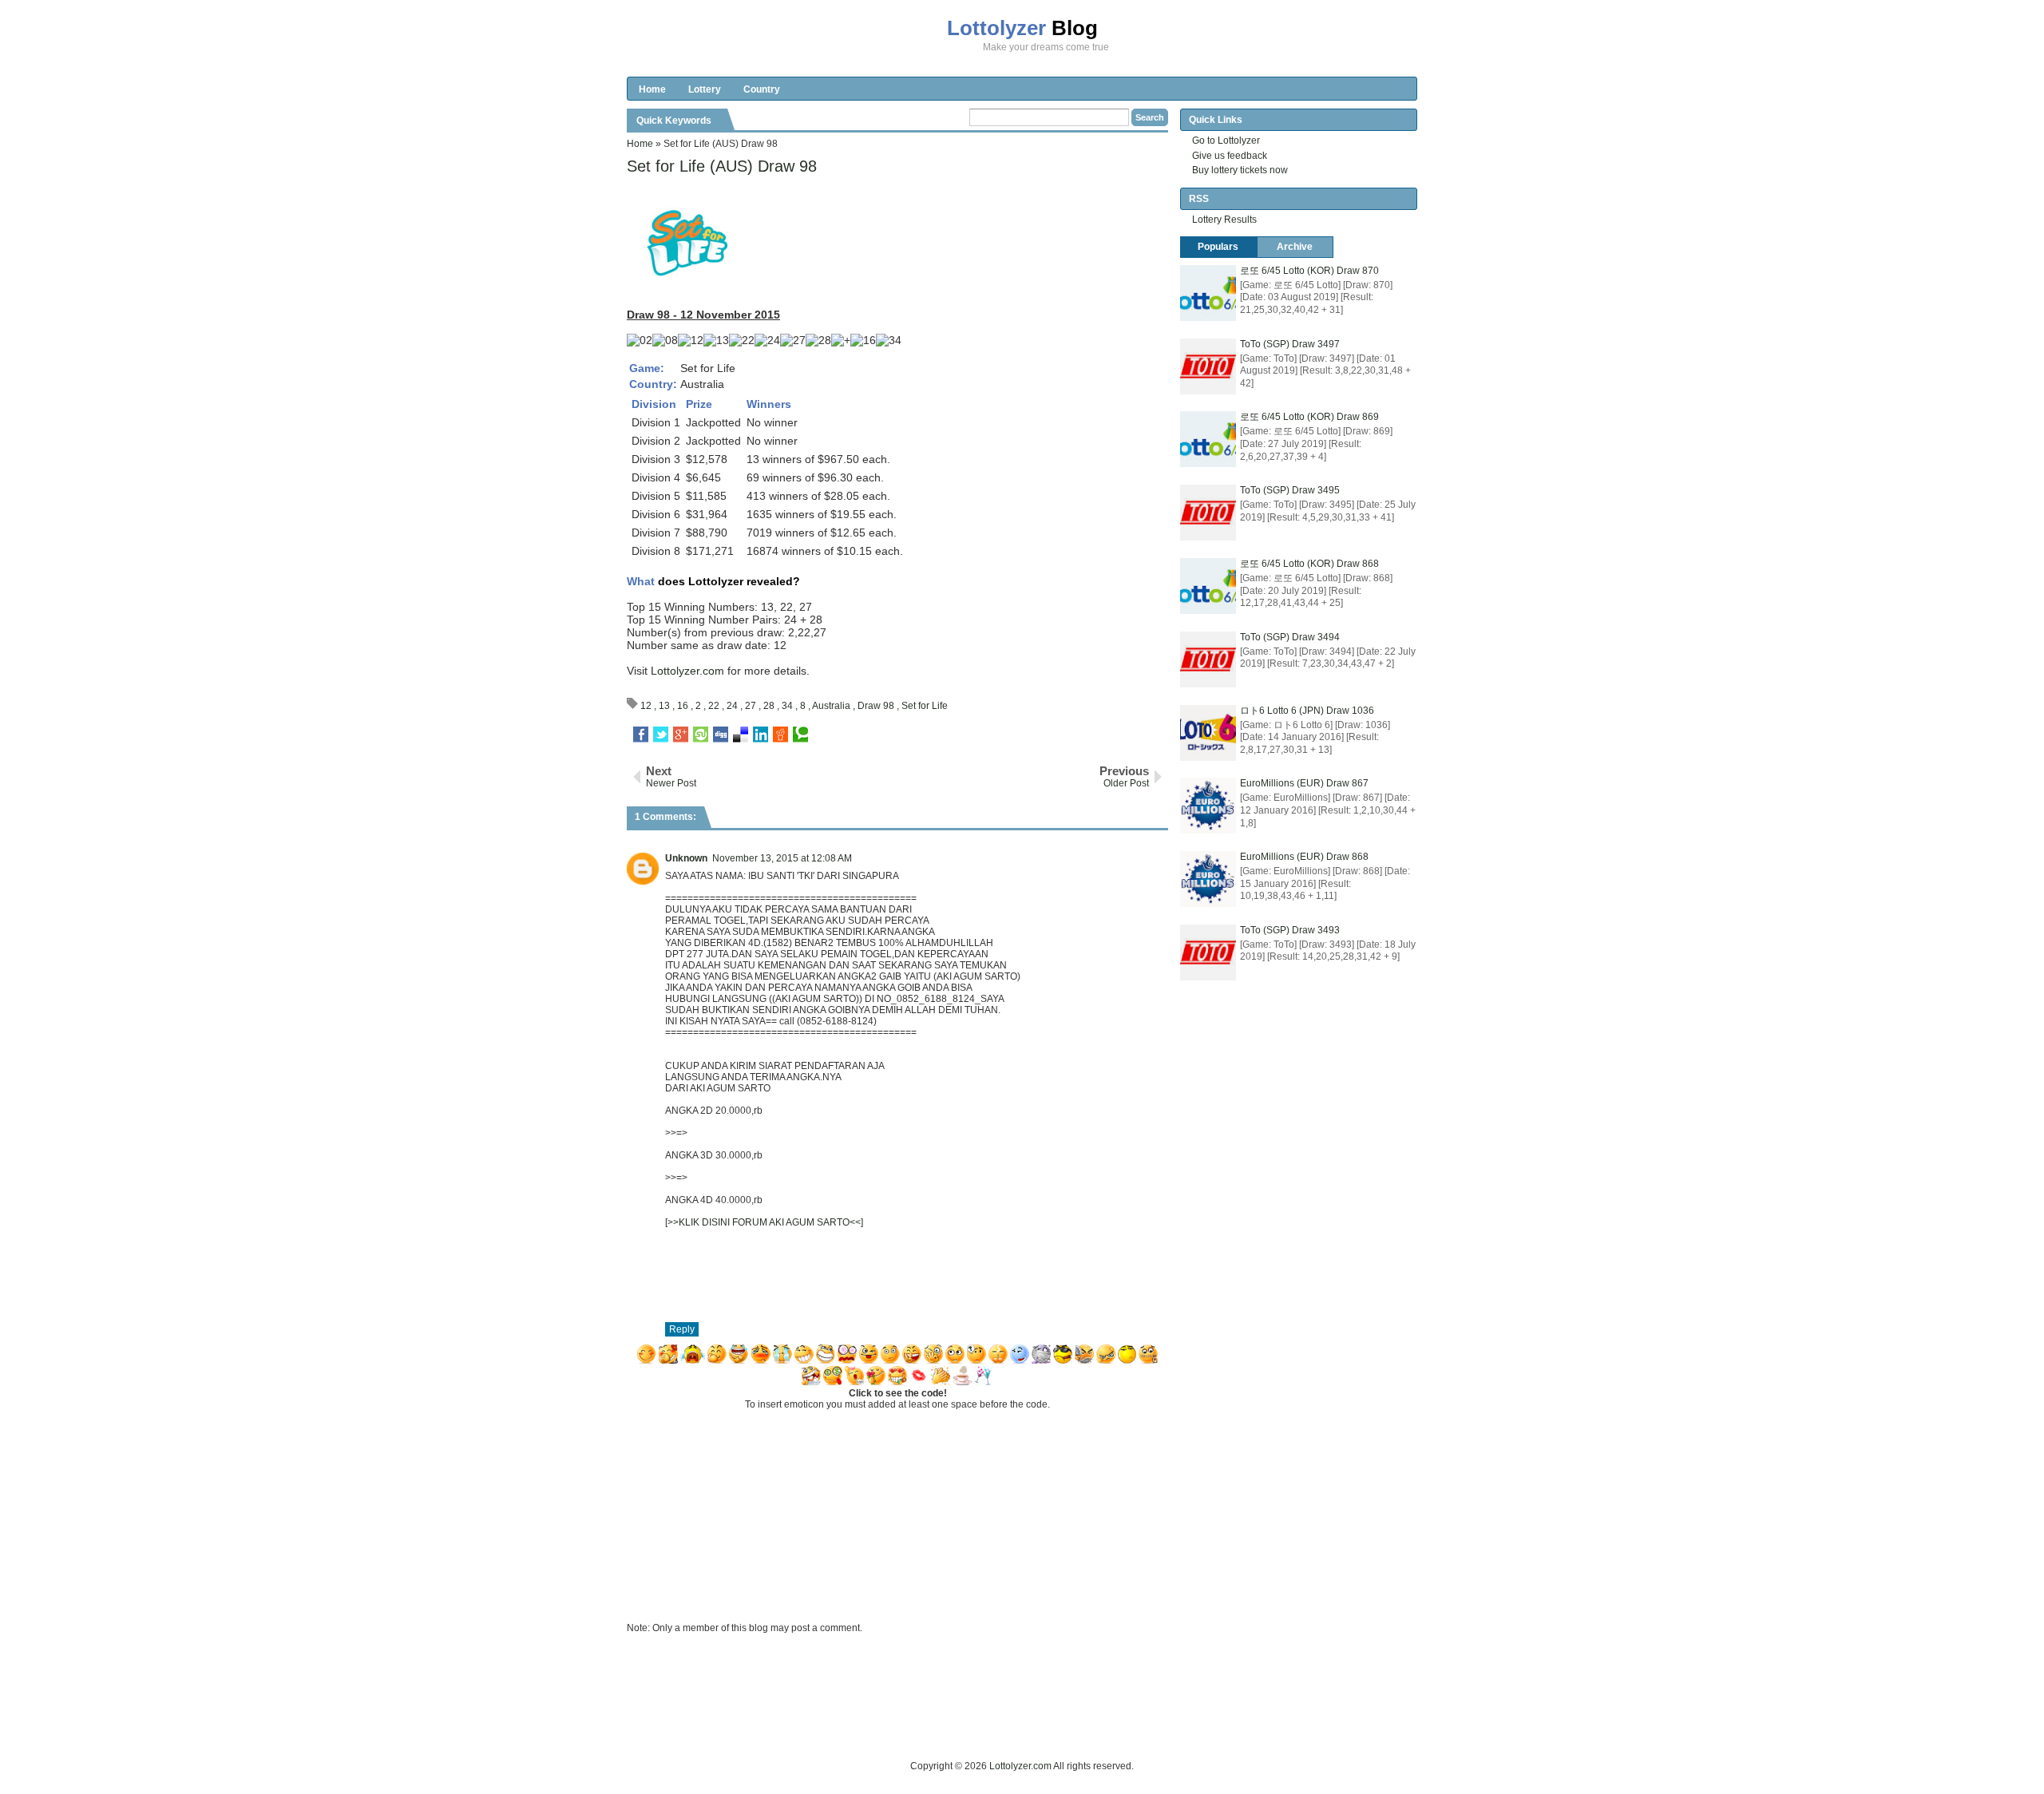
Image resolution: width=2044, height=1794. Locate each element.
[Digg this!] (721, 735)
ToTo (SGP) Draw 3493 (1290, 930)
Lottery (705, 89)
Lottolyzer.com (687, 671)
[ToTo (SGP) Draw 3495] (1208, 513)
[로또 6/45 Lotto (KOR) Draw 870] (1208, 293)
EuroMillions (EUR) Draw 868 (1304, 857)
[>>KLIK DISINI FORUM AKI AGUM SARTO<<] (764, 1222)
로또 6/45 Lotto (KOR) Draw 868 (1309, 564)
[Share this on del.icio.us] (741, 735)
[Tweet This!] (661, 735)
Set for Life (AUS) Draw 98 (722, 166)
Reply (682, 1329)
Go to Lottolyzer (1226, 141)
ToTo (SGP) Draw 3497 (1290, 344)
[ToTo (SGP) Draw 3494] (1208, 659)
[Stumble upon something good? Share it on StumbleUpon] (701, 735)
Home (652, 89)
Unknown (686, 858)
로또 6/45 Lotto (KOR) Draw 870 (1309, 271)
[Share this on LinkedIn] (761, 735)
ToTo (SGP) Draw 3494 (1290, 637)
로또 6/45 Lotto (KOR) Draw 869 (1309, 417)
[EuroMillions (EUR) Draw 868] (1208, 879)
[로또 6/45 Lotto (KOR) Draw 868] (1208, 586)
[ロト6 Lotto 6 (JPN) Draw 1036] (1208, 733)
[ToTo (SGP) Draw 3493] (1208, 952)
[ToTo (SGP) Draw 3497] (1208, 366)
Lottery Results (1224, 220)
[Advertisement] (917, 1722)
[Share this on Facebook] (641, 735)
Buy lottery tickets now (1240, 170)
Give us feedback (1230, 156)
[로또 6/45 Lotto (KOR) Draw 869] (1208, 439)
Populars (1218, 247)
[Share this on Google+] (681, 735)
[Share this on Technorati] (800, 735)
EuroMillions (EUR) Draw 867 (1304, 783)
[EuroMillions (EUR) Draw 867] (1208, 806)
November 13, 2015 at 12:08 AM (782, 858)
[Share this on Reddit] (780, 735)
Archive (1295, 247)
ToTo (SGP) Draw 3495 (1290, 490)
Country (762, 89)
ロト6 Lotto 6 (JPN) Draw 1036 (1307, 711)
